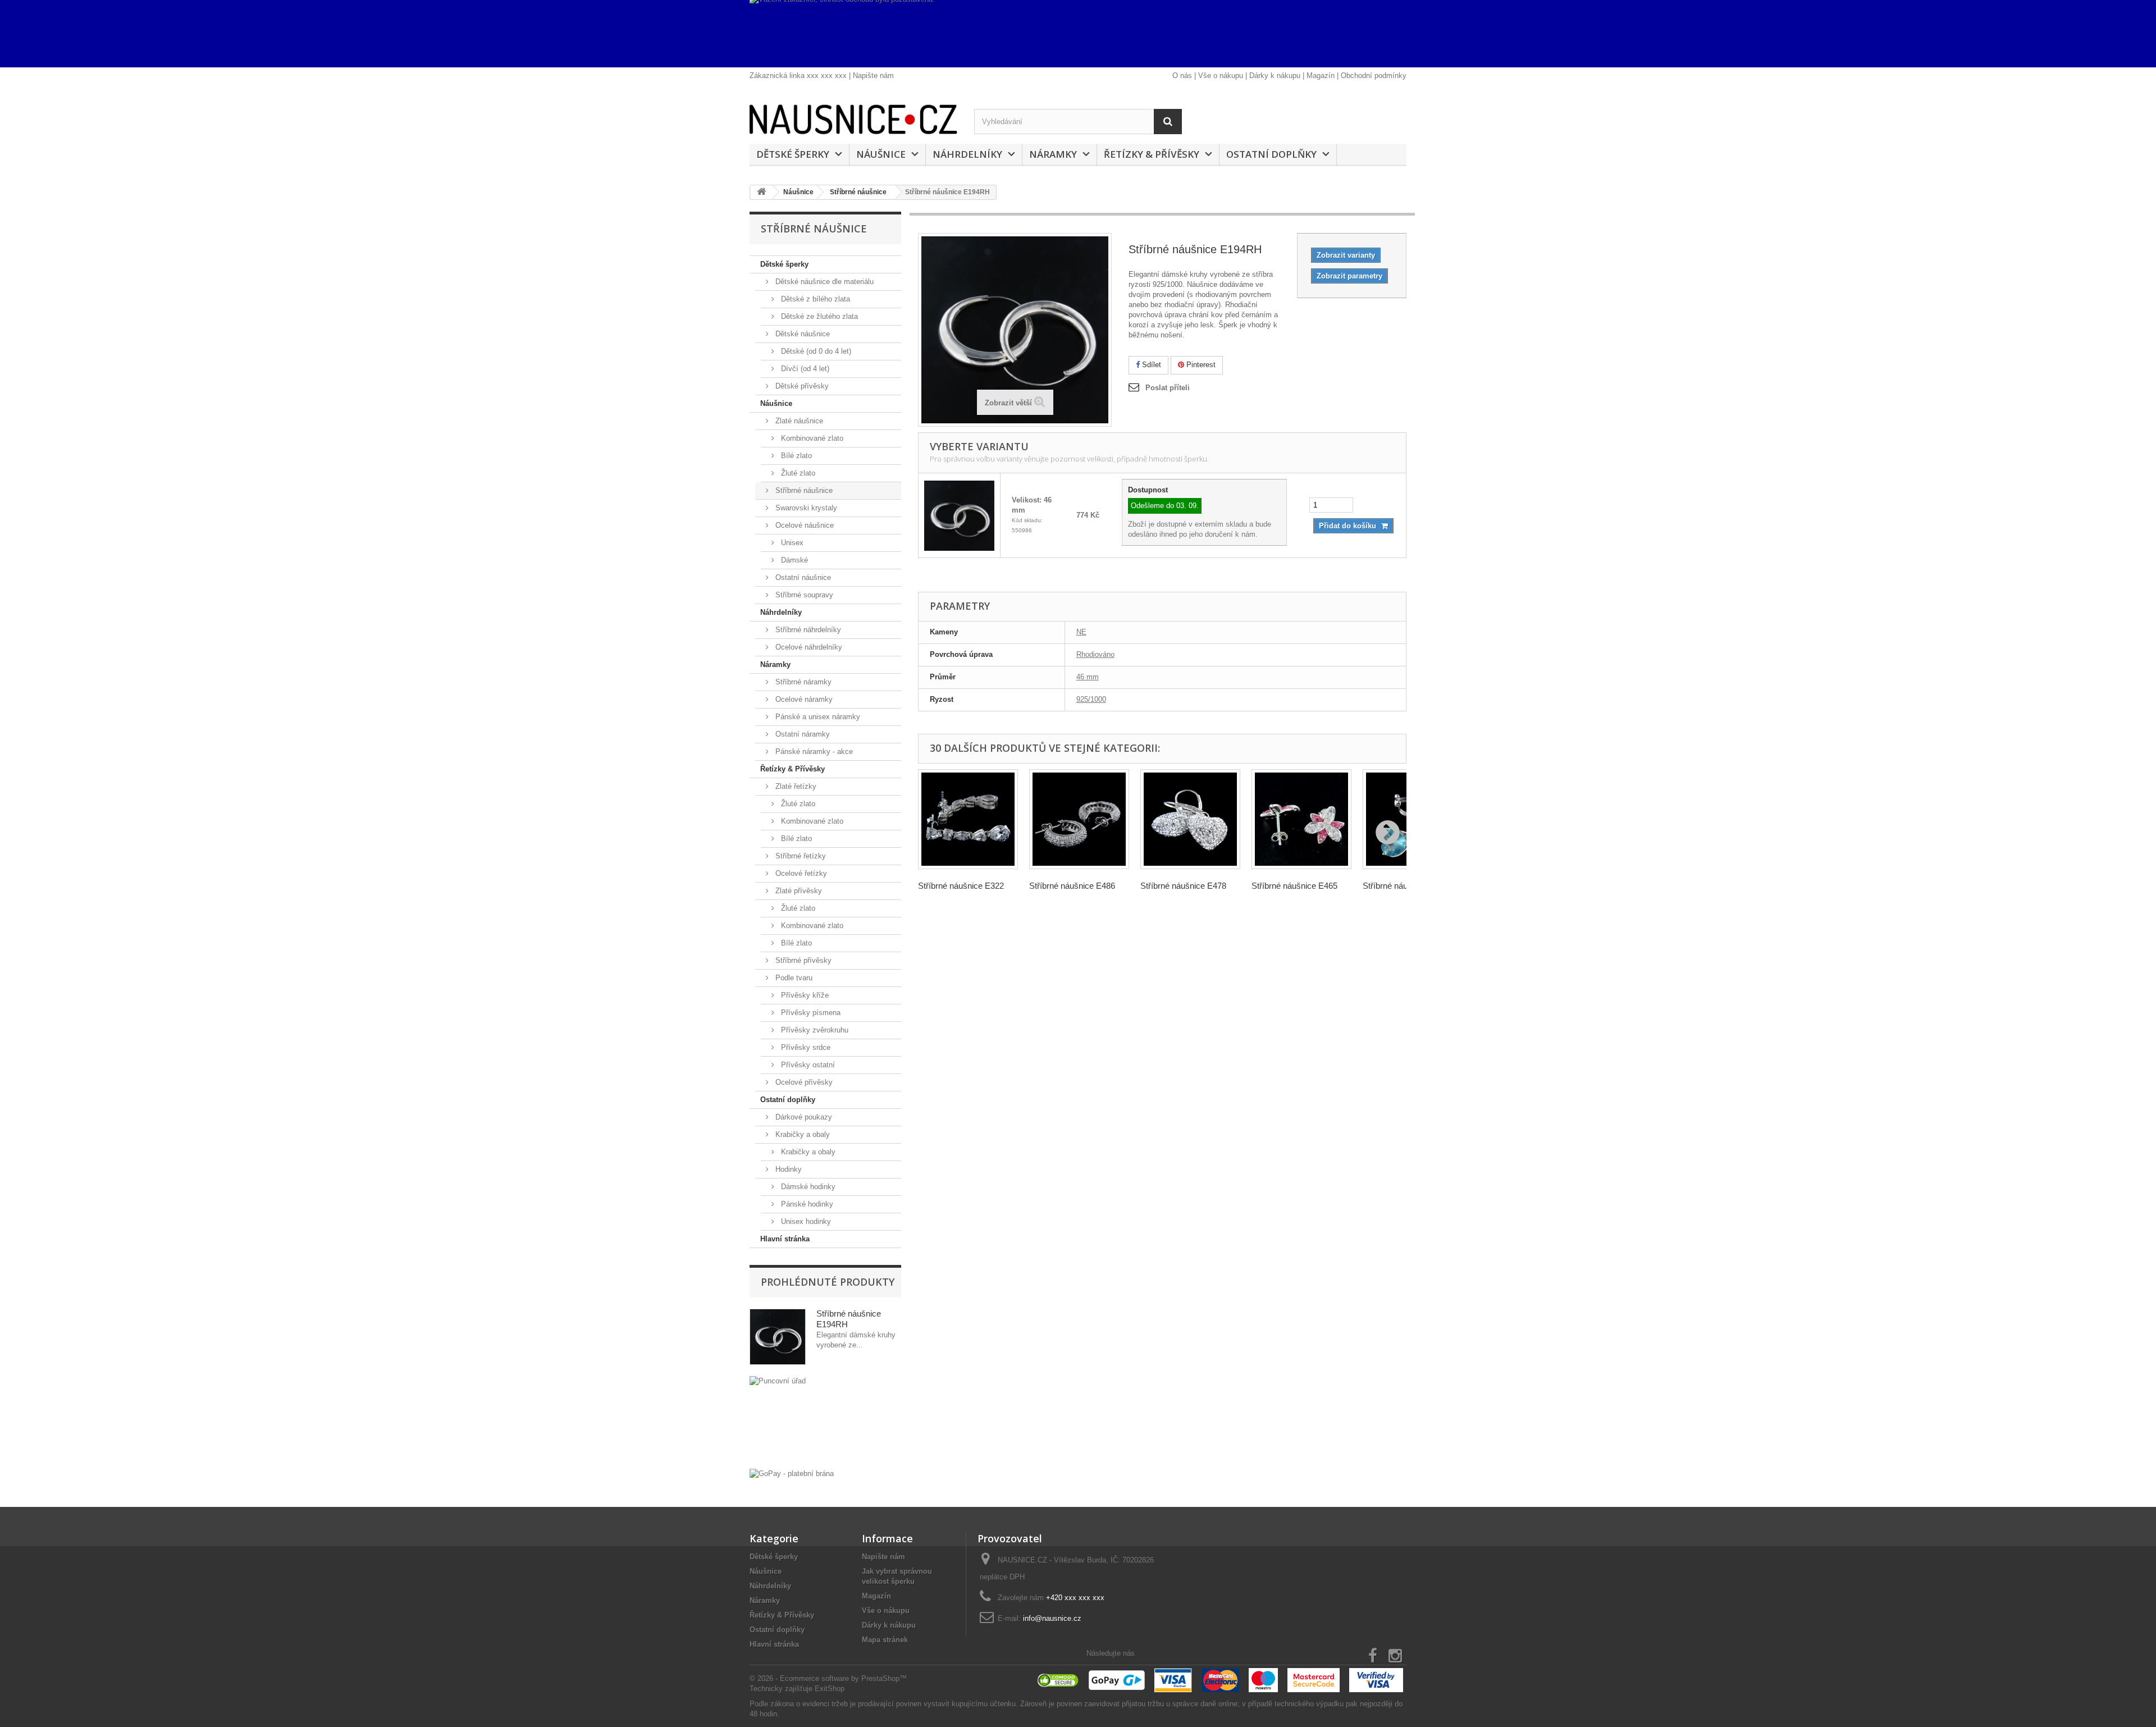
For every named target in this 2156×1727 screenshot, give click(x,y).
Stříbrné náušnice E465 (1294, 886)
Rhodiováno (1095, 654)
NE (1081, 632)
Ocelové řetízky (800, 873)
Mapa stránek (885, 1640)
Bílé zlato (795, 456)
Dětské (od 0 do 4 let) (815, 351)
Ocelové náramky (803, 699)
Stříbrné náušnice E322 (961, 886)
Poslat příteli (1168, 388)
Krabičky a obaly (801, 1134)
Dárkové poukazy (803, 1117)
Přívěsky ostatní (807, 1065)
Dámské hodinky (807, 1187)
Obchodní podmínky (1374, 76)
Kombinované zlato (811, 438)
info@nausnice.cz (1052, 1618)
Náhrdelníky (967, 154)
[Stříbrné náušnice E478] (1190, 819)
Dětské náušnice (801, 334)
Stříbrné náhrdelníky (807, 630)
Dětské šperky (793, 154)
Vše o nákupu (1221, 76)
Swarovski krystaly (805, 508)
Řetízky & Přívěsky (1152, 154)
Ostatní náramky (801, 734)
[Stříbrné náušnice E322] (968, 819)
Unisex (791, 543)
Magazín (1321, 76)
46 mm (1088, 677)
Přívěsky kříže (804, 995)
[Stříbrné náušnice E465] (1301, 819)
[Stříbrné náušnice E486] (1079, 819)
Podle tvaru (793, 978)
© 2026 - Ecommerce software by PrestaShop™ (828, 1678)
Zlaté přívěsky (798, 891)
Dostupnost (1148, 490)
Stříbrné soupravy (803, 595)
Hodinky (787, 1169)
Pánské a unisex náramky (817, 717)
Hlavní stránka (785, 1239)
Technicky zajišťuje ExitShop (797, 1689)
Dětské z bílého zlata (814, 299)
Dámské (793, 560)
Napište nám (873, 76)
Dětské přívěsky (801, 386)
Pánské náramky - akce (813, 751)
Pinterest (1200, 365)
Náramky (1053, 154)
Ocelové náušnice (803, 525)
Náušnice (881, 154)
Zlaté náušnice (798, 421)
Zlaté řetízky (795, 786)
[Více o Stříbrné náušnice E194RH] (778, 1337)
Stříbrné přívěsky (802, 960)
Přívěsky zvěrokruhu (814, 1030)
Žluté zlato (797, 473)
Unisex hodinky (805, 1221)
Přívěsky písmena (810, 1013)
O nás (1182, 76)
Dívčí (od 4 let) (804, 369)
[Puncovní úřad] (825, 1420)
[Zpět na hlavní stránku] (761, 192)
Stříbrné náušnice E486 (1072, 886)
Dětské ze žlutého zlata (818, 316)
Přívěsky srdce (805, 1047)
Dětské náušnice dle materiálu (823, 282)
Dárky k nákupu (1275, 76)
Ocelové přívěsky (803, 1082)
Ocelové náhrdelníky (808, 647)
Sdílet (1150, 365)
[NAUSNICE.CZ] (853, 119)
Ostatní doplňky (1271, 154)
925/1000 (1091, 699)
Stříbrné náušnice (803, 490)
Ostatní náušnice (802, 577)
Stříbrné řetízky (800, 856)
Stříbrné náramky (802, 682)
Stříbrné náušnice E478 (1183, 886)
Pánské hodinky (806, 1204)
